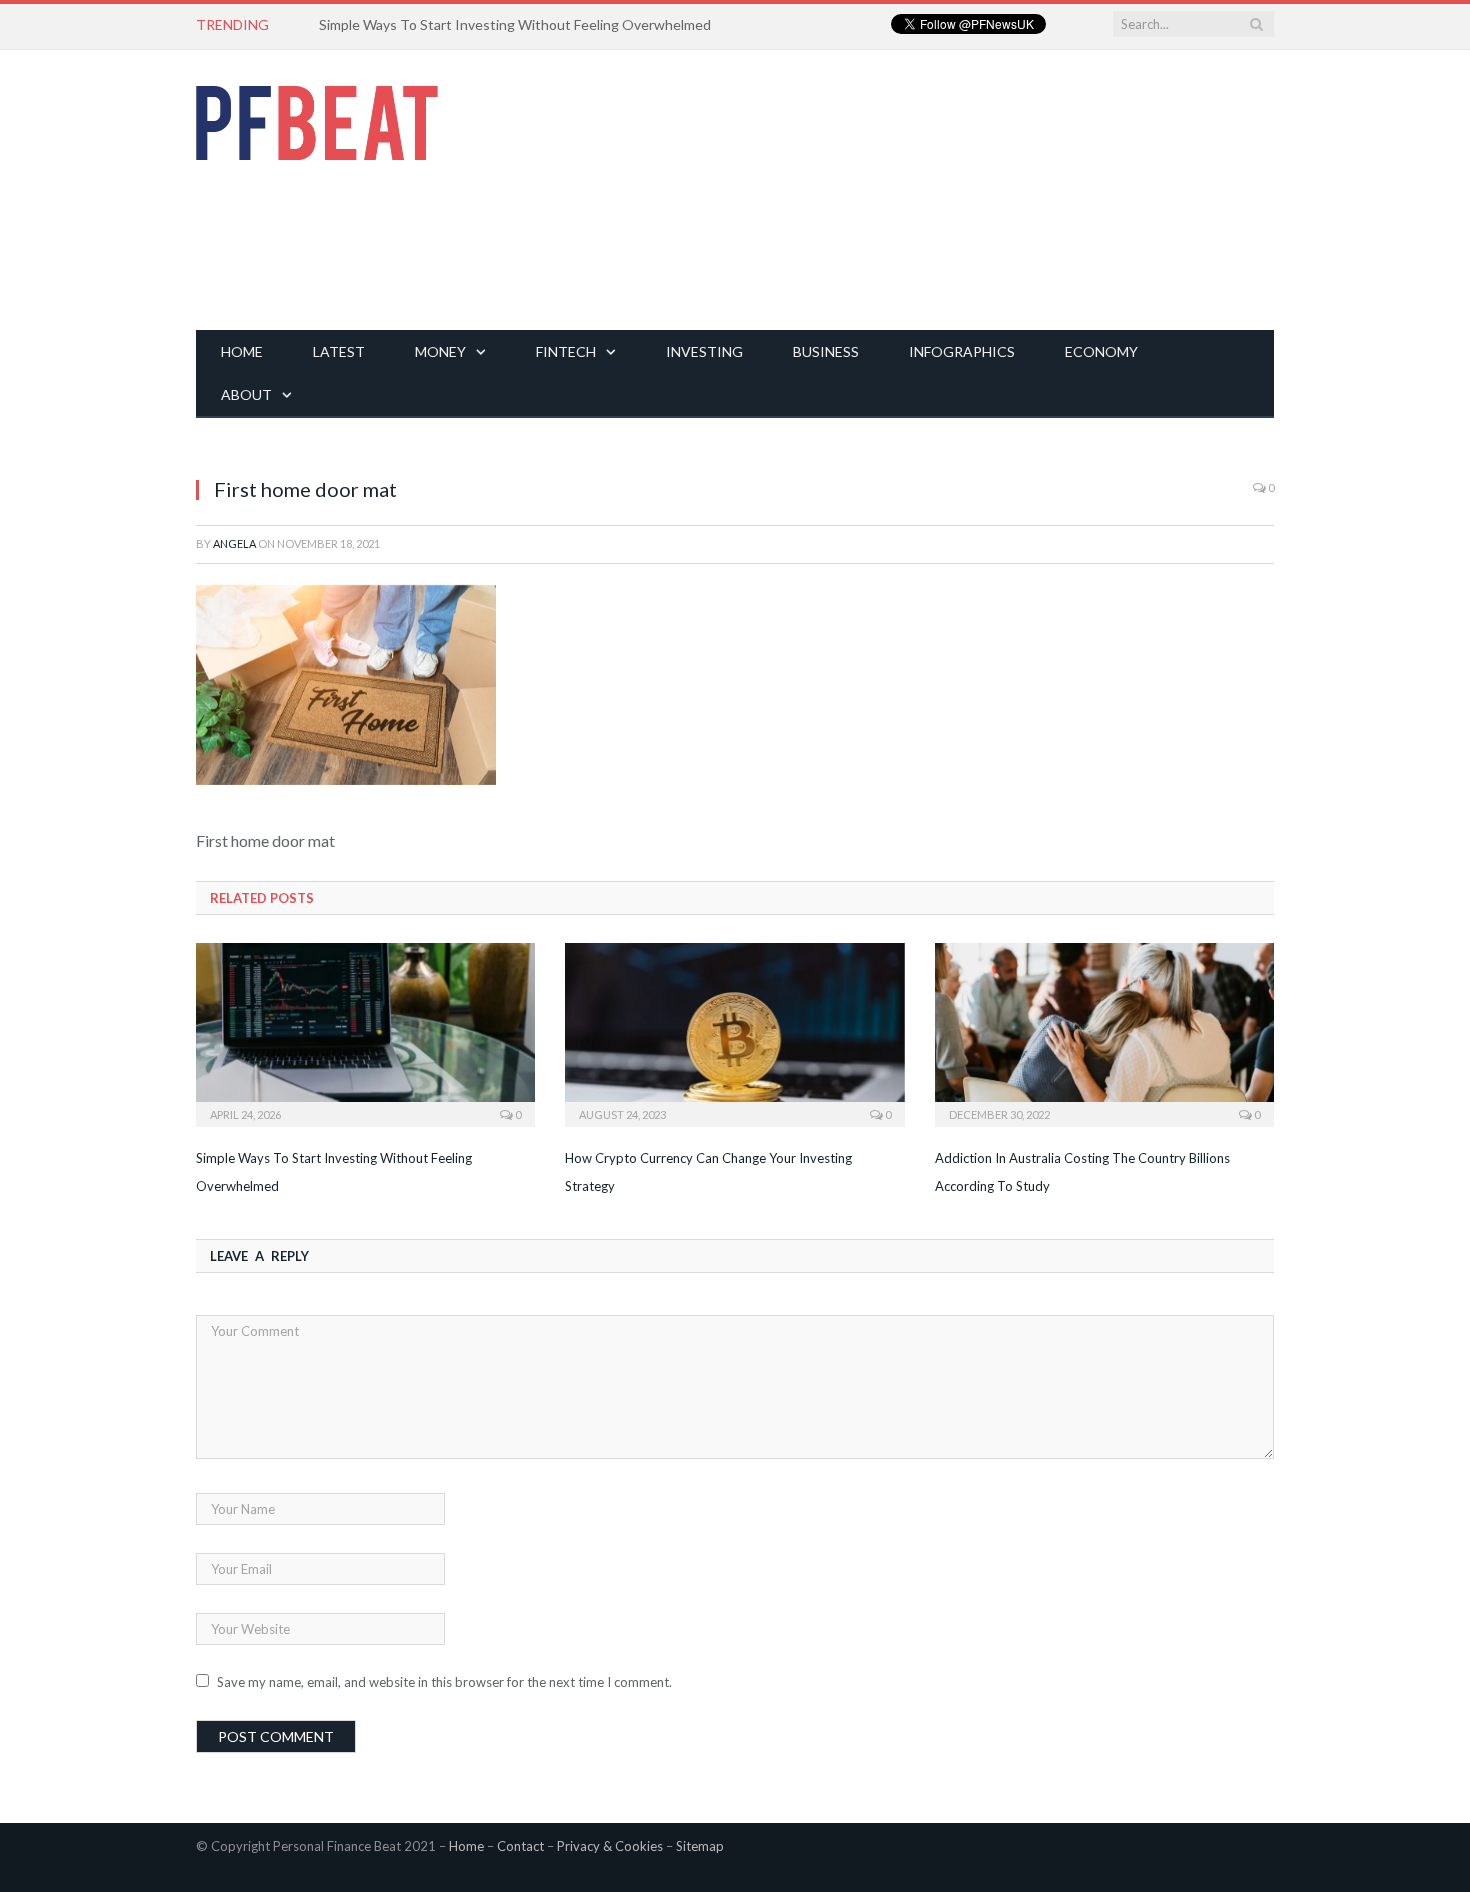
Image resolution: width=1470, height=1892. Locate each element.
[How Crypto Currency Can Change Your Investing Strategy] (734, 1032)
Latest (339, 351)
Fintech (566, 351)
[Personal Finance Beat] (317, 117)
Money (440, 351)
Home (242, 351)
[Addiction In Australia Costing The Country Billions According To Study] (1104, 1032)
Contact (520, 1846)
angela (234, 543)
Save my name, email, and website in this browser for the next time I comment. (444, 1682)
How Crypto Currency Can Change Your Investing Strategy (504, 24)
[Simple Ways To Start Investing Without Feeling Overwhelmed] (365, 1032)
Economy (1101, 351)
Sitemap (700, 1846)
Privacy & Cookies (610, 1846)
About (246, 394)
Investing (704, 351)
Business (826, 351)
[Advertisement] (910, 190)
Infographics (962, 351)
